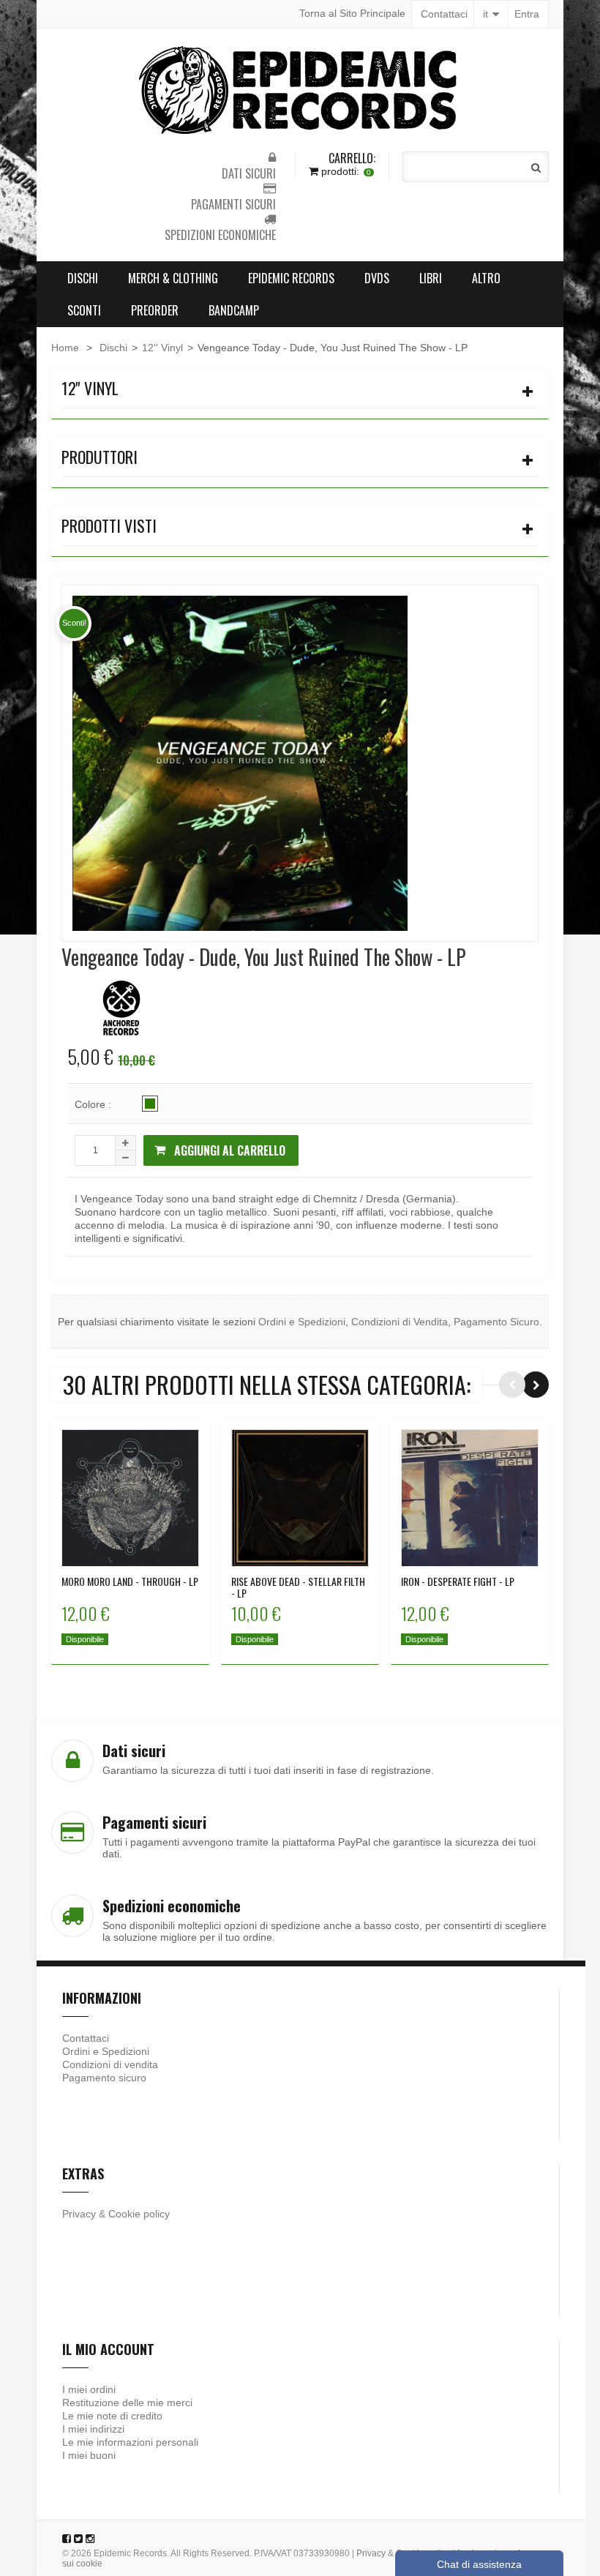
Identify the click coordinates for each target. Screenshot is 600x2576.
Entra (527, 14)
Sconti (84, 310)
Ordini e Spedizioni (302, 1322)
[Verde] (150, 1104)
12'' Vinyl (162, 348)
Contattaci (444, 14)
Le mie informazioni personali (130, 2442)
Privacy (79, 2214)
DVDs (377, 278)
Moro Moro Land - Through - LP (130, 1581)
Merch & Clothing (173, 278)
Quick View (131, 1486)
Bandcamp (234, 310)
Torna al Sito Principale (352, 13)
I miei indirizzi (93, 2429)
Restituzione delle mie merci (127, 2403)
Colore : (94, 1104)
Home (65, 348)
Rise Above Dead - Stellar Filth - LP (298, 1587)
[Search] (536, 168)
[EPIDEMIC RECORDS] (300, 90)
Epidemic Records (291, 278)
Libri (431, 278)
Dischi (83, 278)
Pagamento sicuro (104, 2078)
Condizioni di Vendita (400, 1322)
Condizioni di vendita (110, 2064)
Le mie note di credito (112, 2416)
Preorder (155, 310)
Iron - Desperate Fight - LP (458, 1581)
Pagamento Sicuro (496, 1322)
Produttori (100, 457)
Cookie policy (139, 2214)
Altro (486, 278)
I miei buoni (89, 2455)
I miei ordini (89, 2389)
